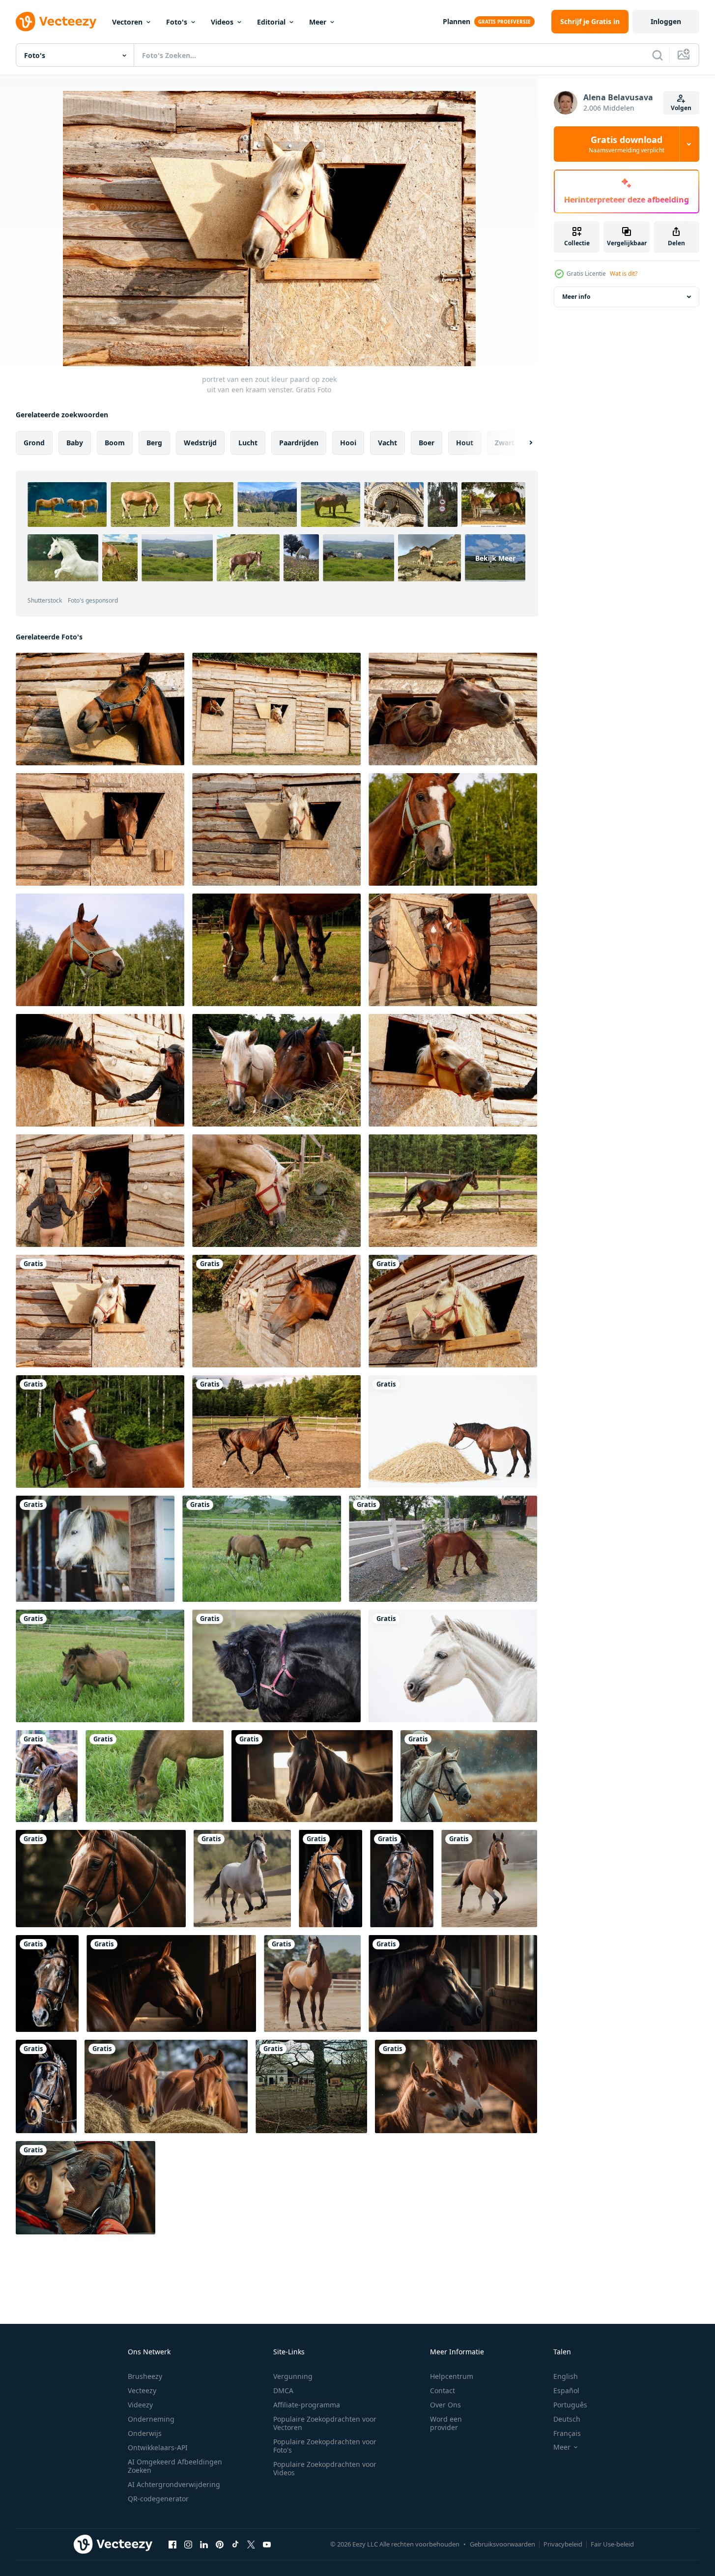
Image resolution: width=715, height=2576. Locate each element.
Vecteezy (142, 2390)
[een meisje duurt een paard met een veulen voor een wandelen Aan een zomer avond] (453, 950)
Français (567, 2433)
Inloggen (666, 21)
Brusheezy (145, 2376)
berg (154, 443)
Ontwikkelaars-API (158, 2447)
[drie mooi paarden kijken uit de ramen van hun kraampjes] (276, 709)
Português (570, 2405)
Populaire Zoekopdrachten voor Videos (325, 2468)
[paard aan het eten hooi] (453, 1432)
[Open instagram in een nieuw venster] (188, 2544)
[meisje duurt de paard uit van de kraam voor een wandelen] (100, 1191)
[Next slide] (522, 443)
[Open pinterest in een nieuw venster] (220, 2544)
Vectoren (127, 22)
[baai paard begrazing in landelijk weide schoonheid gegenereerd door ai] (312, 1776)
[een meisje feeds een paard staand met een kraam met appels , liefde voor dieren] (100, 1070)
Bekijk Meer (495, 558)
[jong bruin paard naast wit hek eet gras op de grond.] (443, 1549)
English (566, 2376)
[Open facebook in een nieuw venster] (172, 2544)
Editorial (271, 22)
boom (115, 443)
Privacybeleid (563, 2544)
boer (427, 443)
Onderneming (151, 2419)
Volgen (681, 108)
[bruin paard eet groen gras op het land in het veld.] (155, 1776)
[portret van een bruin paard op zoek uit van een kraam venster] (100, 829)
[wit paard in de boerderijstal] (95, 1549)
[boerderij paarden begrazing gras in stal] (47, 1776)
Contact (443, 2390)
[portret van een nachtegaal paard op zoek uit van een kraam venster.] (276, 1311)
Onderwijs (145, 2433)
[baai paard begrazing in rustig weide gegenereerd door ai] (453, 1983)
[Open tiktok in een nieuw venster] (235, 2544)
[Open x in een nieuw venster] (251, 2544)
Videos (222, 22)
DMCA (283, 2390)
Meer (318, 22)
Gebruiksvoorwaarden (502, 2544)
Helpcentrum (452, 2376)
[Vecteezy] (56, 22)
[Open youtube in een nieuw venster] (267, 2544)
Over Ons (445, 2405)
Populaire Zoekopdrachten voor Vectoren (325, 2423)
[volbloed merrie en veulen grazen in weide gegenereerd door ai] (456, 2086)
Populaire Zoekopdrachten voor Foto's (325, 2446)
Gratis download (627, 144)
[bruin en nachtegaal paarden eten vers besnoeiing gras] (276, 1070)
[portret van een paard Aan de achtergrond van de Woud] (453, 829)
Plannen (457, 21)
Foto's (177, 22)
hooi (348, 443)
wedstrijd (200, 443)
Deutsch (567, 2419)
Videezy (140, 2405)
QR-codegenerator (158, 2499)
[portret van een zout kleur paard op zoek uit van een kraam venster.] (100, 1311)
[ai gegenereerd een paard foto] (242, 1879)
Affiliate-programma (307, 2405)
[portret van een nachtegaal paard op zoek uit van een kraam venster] (276, 829)
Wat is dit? (624, 274)
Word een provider (446, 2423)
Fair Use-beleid (612, 2544)
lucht (248, 443)
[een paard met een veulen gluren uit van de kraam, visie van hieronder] (453, 709)
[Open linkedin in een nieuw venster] (204, 2544)
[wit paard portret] (453, 1666)
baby (75, 443)
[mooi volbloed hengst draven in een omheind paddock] (276, 1432)
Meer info (576, 297)
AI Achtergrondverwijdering (174, 2484)
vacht (387, 443)
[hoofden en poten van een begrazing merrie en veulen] (276, 950)
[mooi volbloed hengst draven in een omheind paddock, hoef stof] (453, 1191)
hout (465, 443)
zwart (505, 443)
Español (566, 2390)
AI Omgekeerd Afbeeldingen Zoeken (175, 2466)
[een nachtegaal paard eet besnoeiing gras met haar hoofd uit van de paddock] (276, 1191)
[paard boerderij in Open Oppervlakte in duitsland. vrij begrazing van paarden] (311, 2086)
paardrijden (299, 443)
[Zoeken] (658, 55)
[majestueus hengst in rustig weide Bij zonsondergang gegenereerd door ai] (171, 1983)
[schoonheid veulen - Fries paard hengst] (276, 1666)
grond (34, 443)
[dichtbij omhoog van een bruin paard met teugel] (330, 1879)
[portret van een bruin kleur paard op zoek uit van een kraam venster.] (100, 709)
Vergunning (293, 2376)
